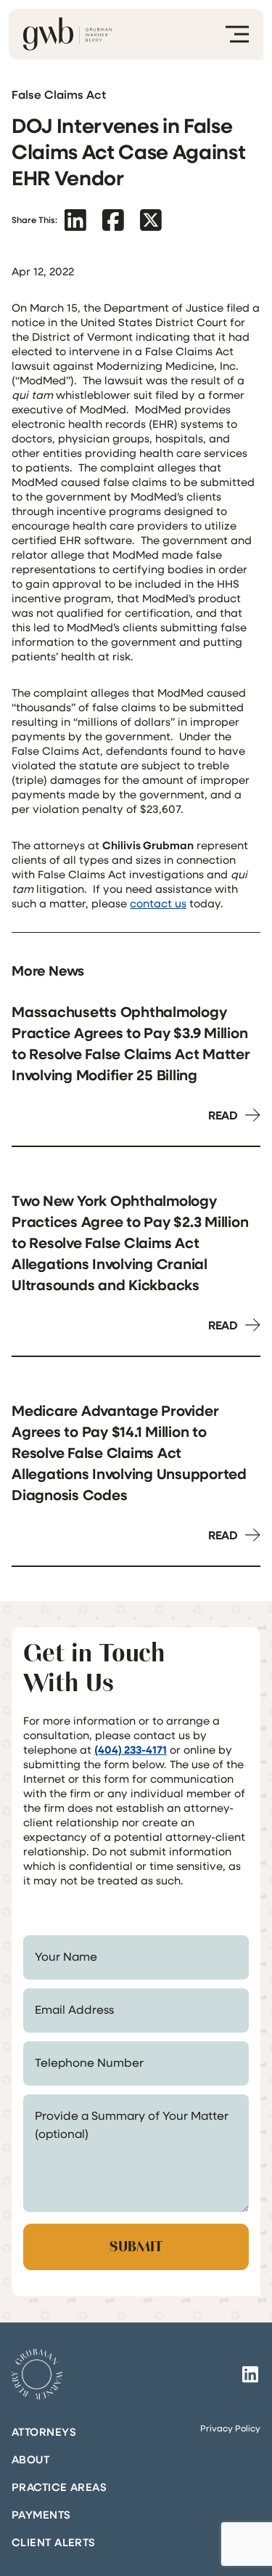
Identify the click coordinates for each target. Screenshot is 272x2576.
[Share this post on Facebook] (113, 220)
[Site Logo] (37, 2374)
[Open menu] (237, 34)
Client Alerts (54, 2542)
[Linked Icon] (250, 2374)
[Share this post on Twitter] (151, 220)
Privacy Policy (230, 2428)
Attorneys (44, 2431)
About (30, 2459)
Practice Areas (59, 2487)
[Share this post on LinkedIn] (75, 220)
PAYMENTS (41, 2514)
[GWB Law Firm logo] (67, 34)
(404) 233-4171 (131, 1749)
